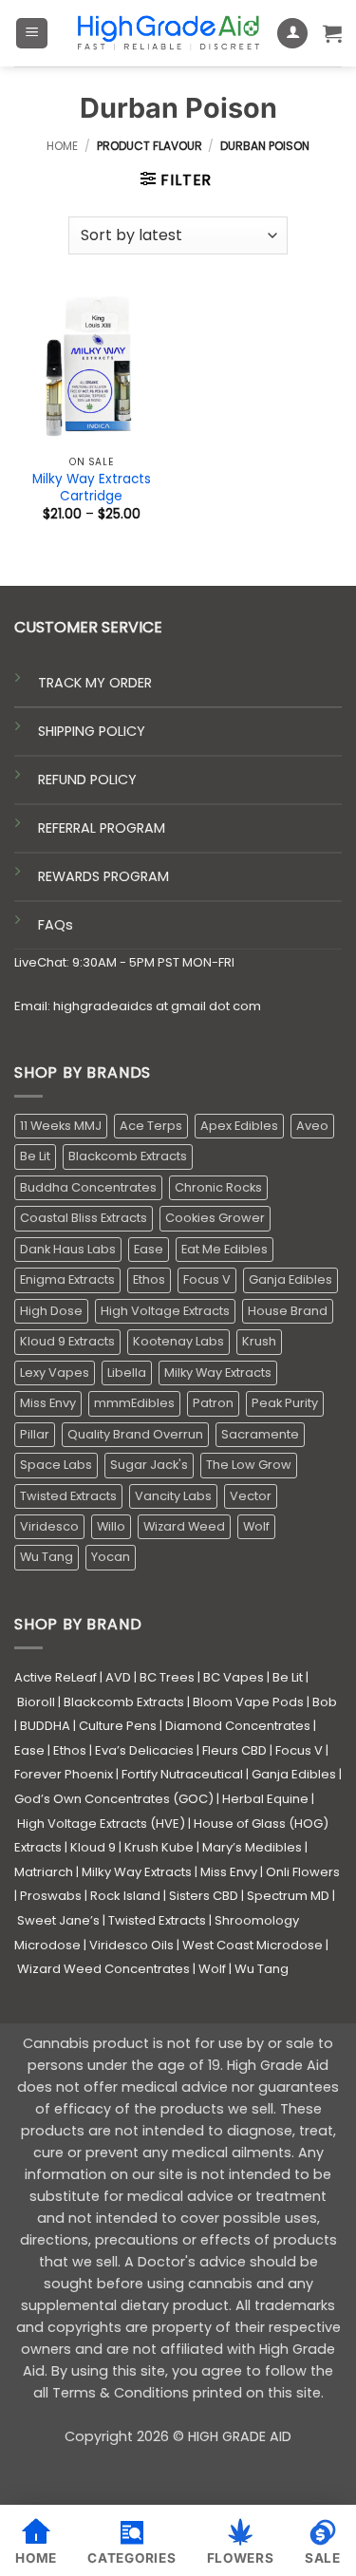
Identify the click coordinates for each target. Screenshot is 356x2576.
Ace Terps (151, 1126)
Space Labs (56, 1465)
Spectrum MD (288, 1896)
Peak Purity (285, 1403)
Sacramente (260, 1434)
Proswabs (51, 1896)
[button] (32, 34)
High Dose (51, 1311)
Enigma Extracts (67, 1279)
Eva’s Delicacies (144, 1750)
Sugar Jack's (149, 1465)
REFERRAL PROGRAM (102, 828)
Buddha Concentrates (88, 1187)
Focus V (207, 1279)
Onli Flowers (303, 1872)
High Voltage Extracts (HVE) (101, 1824)
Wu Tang (47, 1557)
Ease (149, 1249)
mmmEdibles (134, 1403)
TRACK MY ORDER (95, 683)
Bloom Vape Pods (248, 1702)
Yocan (111, 1557)
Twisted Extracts (68, 1496)
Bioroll (36, 1702)
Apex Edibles (239, 1126)
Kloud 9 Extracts (67, 1341)
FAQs (56, 925)
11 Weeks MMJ (61, 1126)
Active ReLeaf (56, 1677)
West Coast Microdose (253, 1945)
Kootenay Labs (178, 1341)
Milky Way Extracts (218, 1373)
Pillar (35, 1434)
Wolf (256, 1526)
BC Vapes (234, 1677)
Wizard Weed (184, 1526)
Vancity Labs (173, 1496)
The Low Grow (249, 1465)
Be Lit (35, 1156)
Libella (127, 1373)
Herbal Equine (265, 1799)
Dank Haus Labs (68, 1249)
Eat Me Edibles (225, 1249)
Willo (111, 1526)
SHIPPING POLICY (92, 731)
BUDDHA (45, 1726)
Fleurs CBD (234, 1750)
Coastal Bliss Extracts (84, 1218)
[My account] (292, 34)
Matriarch (44, 1872)
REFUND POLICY (87, 780)
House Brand (288, 1311)
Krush (259, 1341)
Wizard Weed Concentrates (103, 1969)
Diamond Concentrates (238, 1726)
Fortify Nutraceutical (182, 1774)
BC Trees (167, 1677)
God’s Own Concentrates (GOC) (114, 1799)
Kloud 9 (93, 1847)
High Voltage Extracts (165, 1311)
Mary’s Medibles (252, 1847)
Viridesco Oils (131, 1945)
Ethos (149, 1279)
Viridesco (49, 1526)
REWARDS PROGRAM (103, 876)
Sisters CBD (204, 1896)
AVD (118, 1677)
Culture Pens (118, 1726)
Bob (325, 1702)
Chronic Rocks (218, 1187)
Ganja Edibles (290, 1279)
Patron (213, 1403)
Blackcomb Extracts (128, 1156)
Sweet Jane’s (58, 1920)
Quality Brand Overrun (135, 1434)
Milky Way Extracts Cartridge (92, 488)
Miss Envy (48, 1403)
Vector (251, 1496)
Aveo (312, 1126)
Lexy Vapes (55, 1373)
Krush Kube (159, 1847)
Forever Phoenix (64, 1774)
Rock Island (125, 1896)
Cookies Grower (215, 1218)
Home (62, 146)
